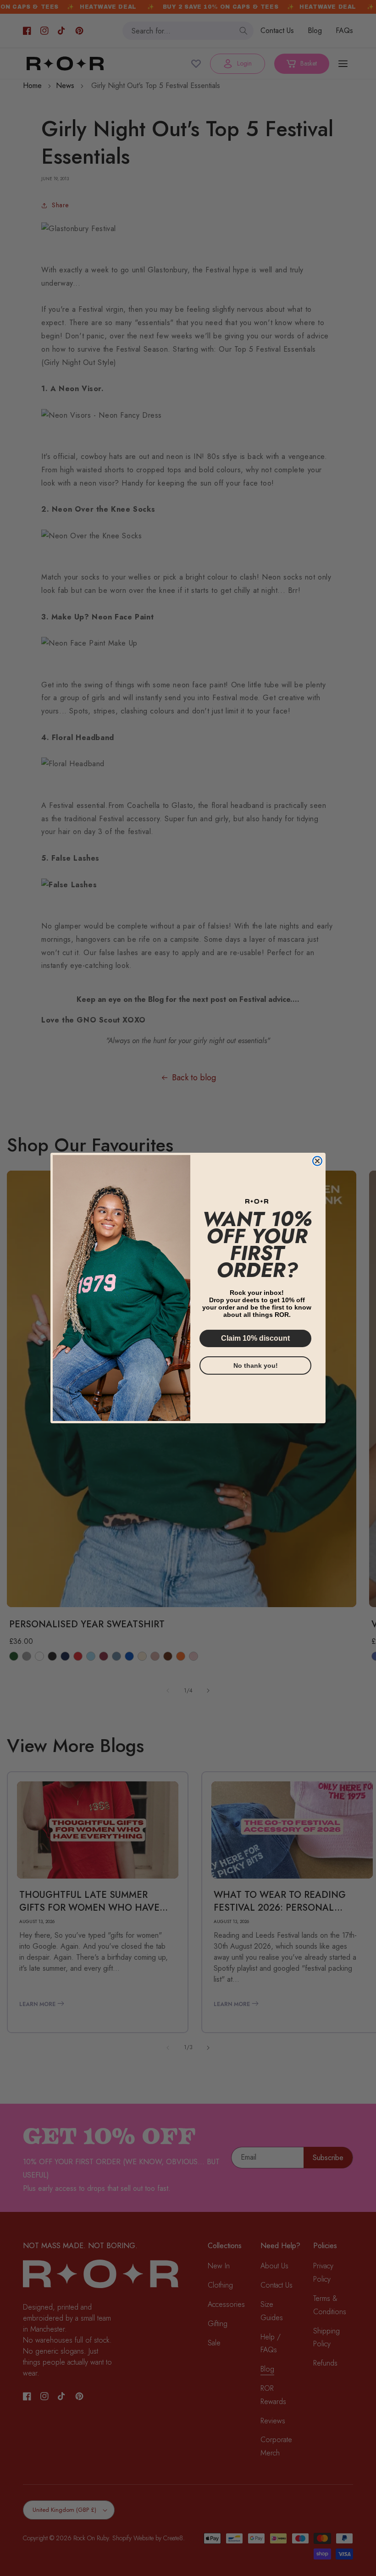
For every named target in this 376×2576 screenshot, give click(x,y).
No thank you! (256, 1365)
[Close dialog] (317, 1161)
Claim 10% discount (255, 1338)
